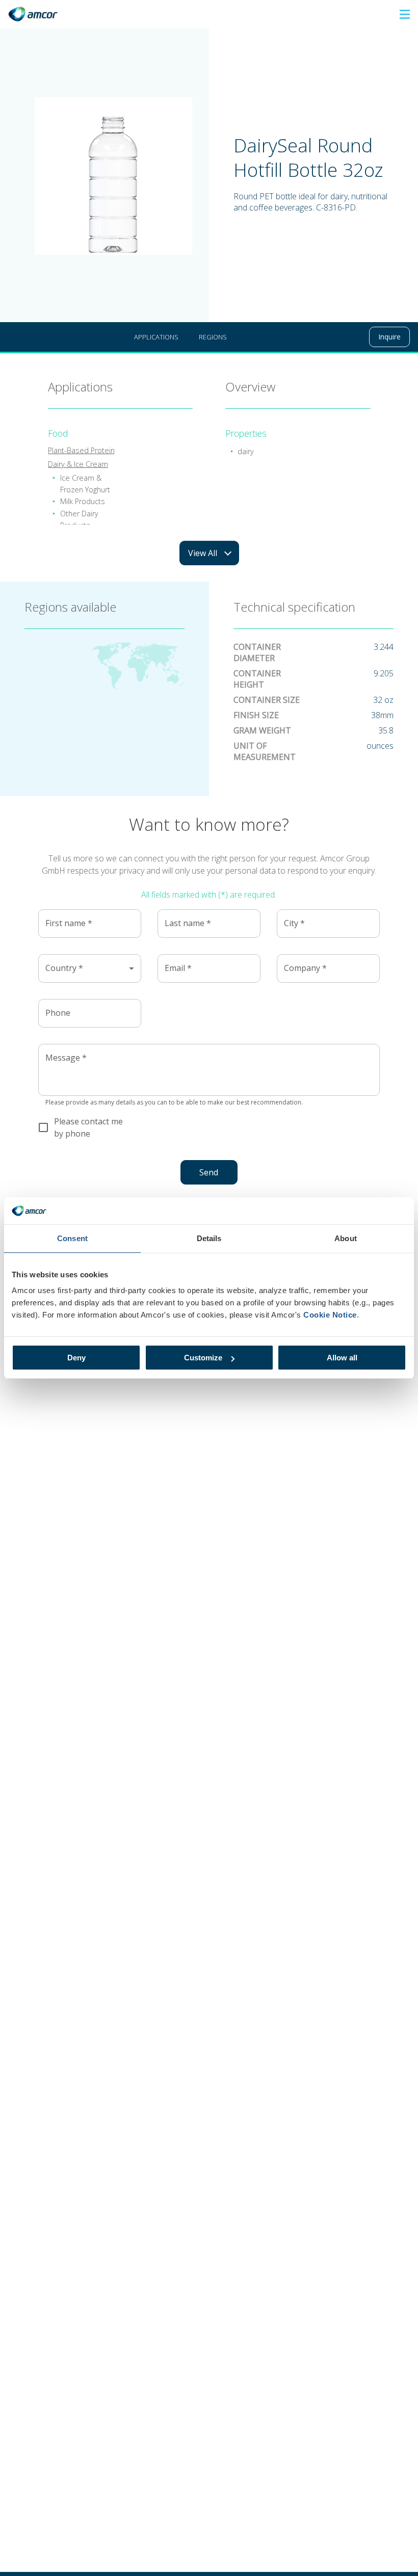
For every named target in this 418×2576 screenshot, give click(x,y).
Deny (76, 1358)
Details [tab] (209, 1238)
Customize (203, 1358)
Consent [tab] (72, 1238)
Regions (213, 337)
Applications (156, 337)
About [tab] (346, 1238)
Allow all (342, 1358)
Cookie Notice (330, 1315)
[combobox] (90, 968)
